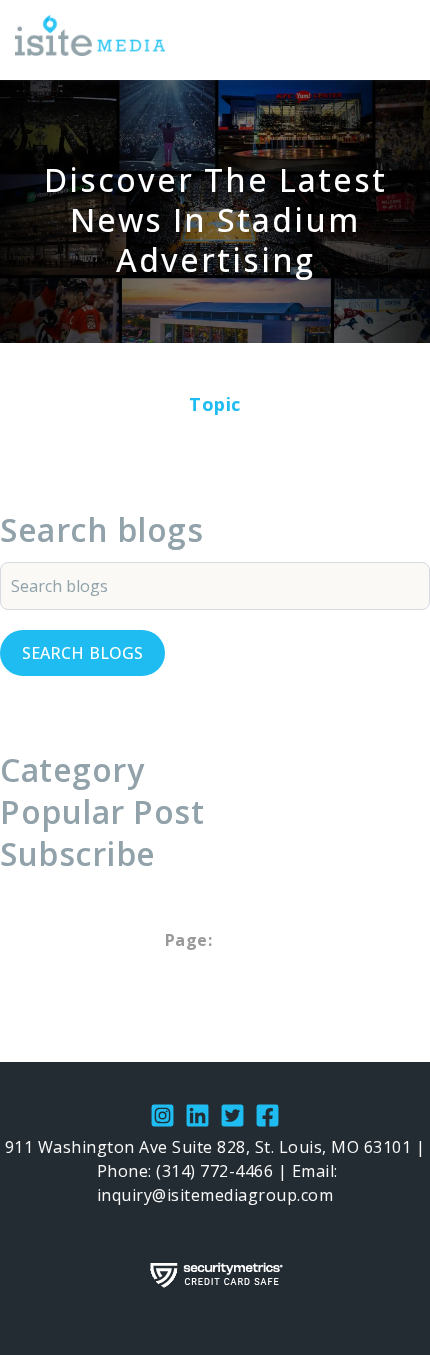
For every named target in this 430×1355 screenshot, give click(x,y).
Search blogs (82, 653)
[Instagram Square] (162, 1118)
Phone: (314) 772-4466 (185, 1171)
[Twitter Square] (232, 1118)
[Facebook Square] (267, 1118)
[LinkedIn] (197, 1118)
